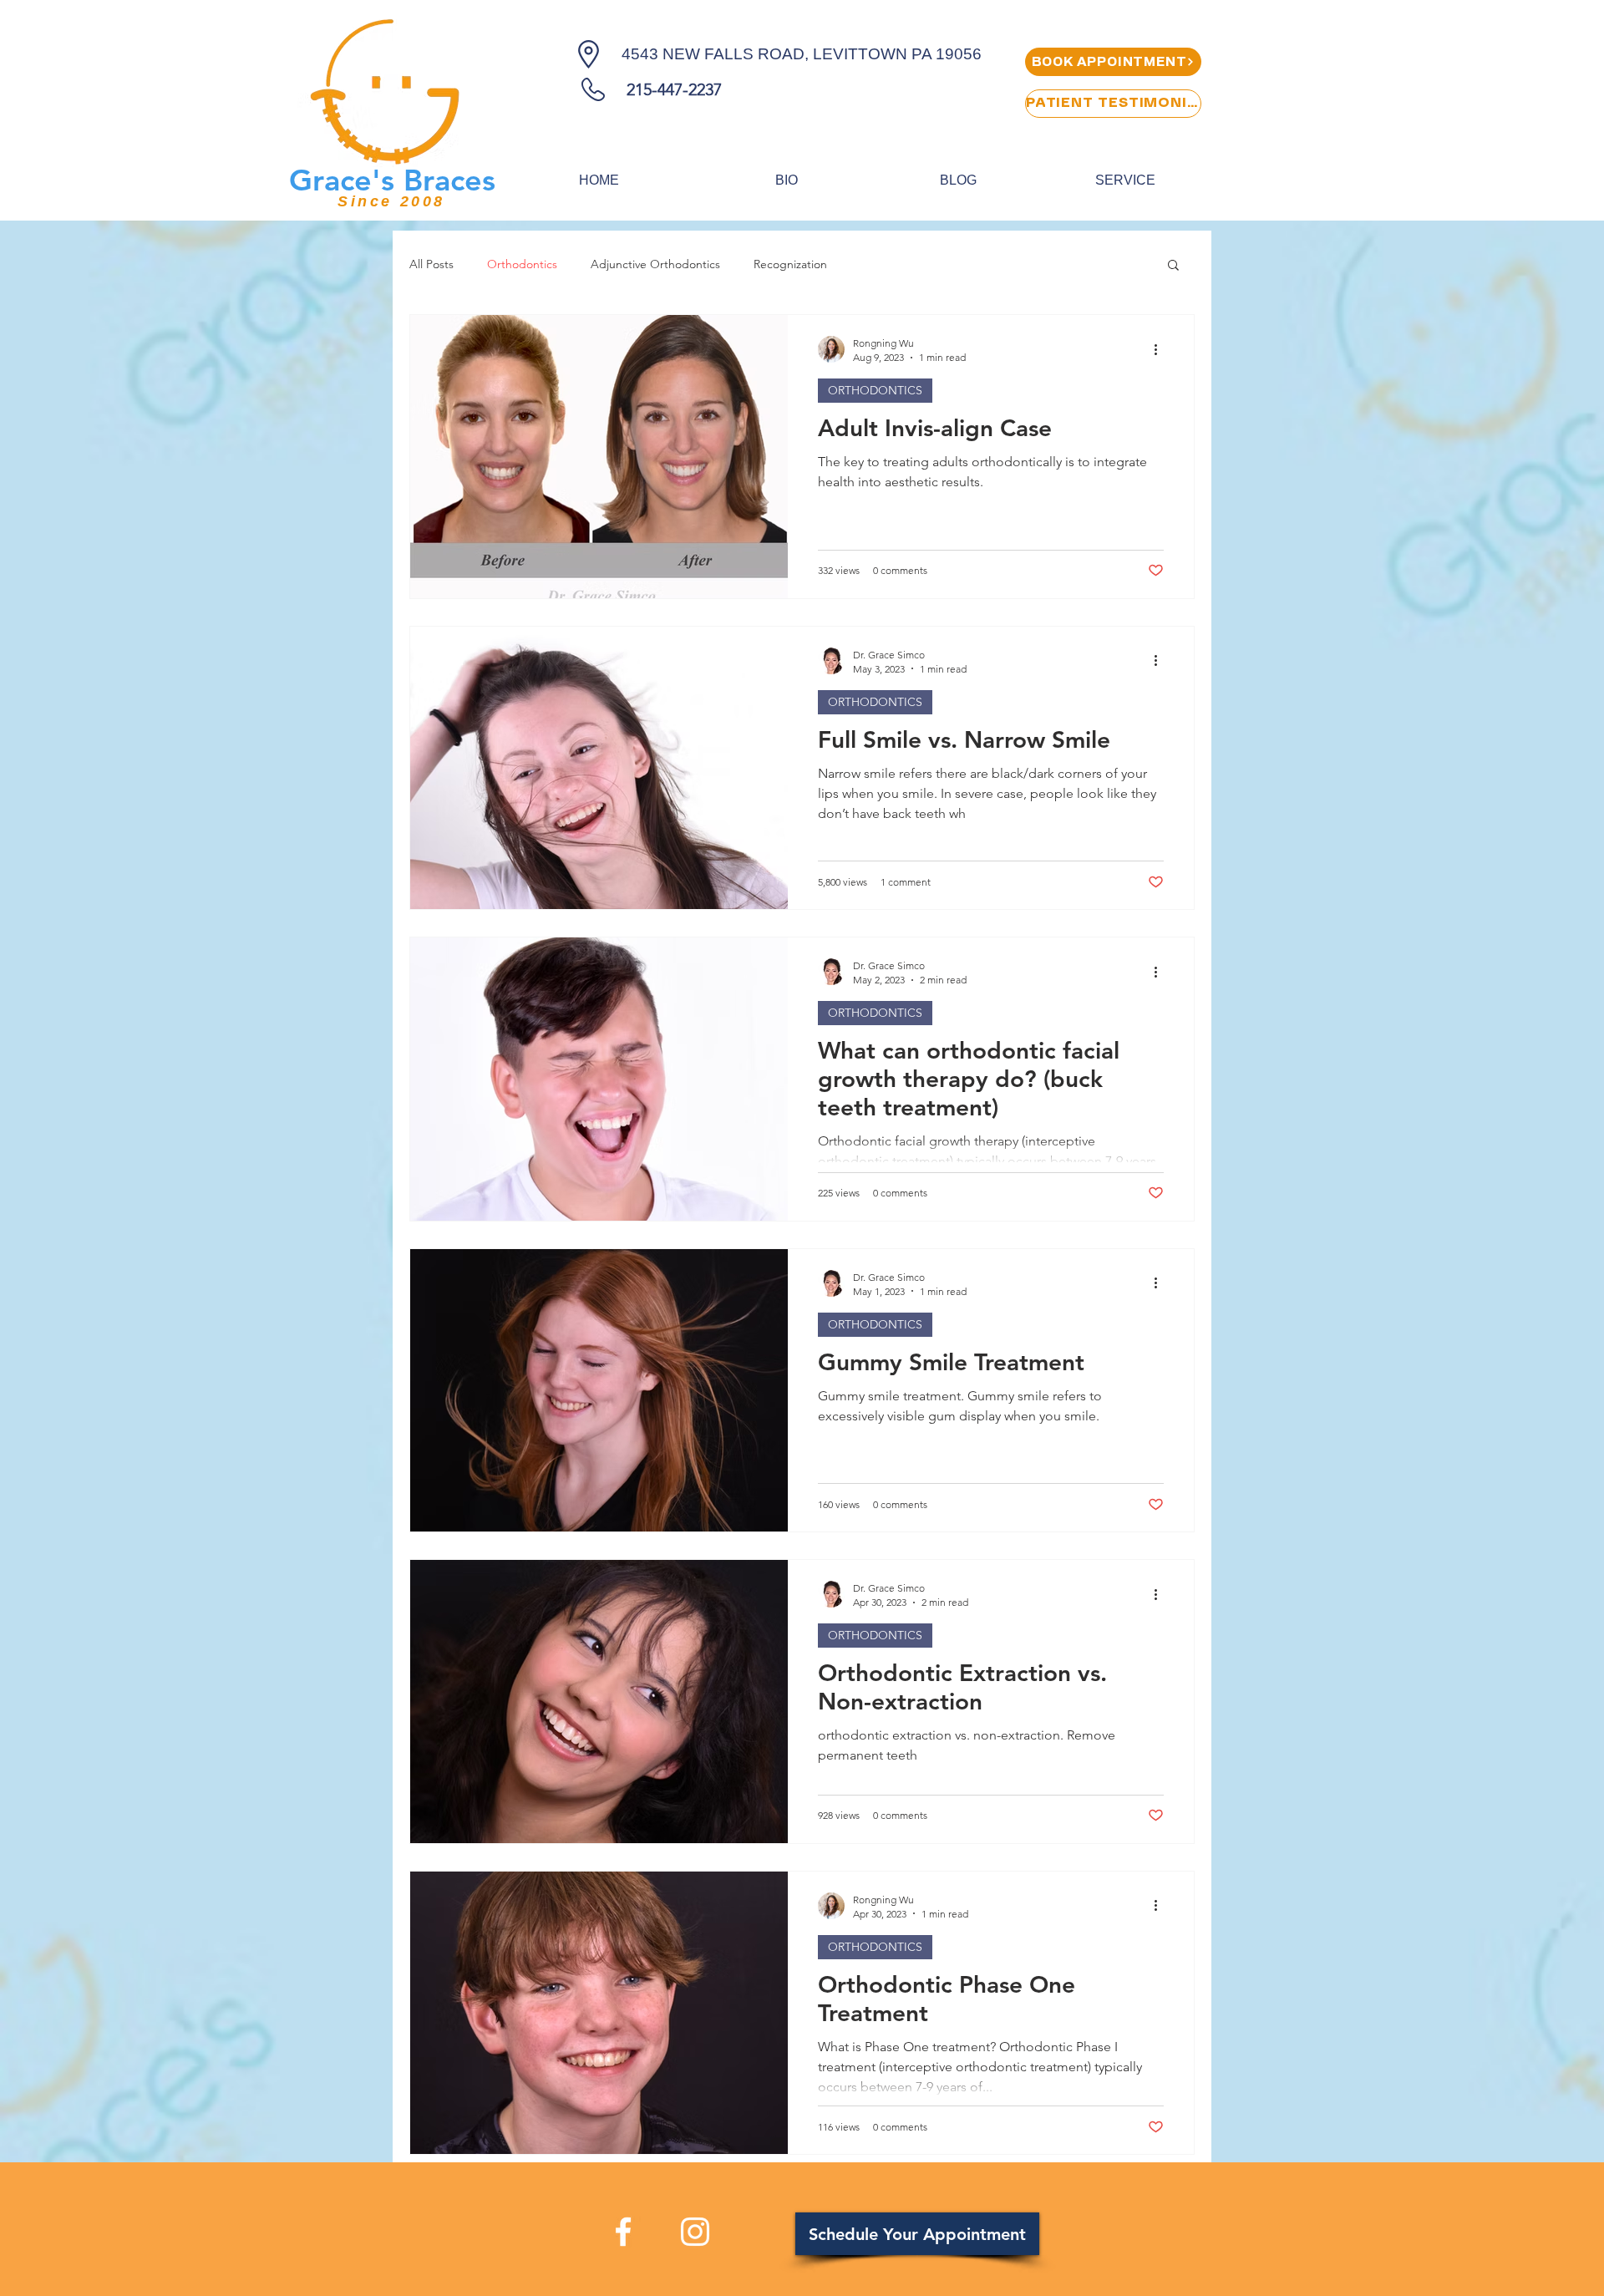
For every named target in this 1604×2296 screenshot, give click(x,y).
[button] (1173, 266)
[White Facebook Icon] (623, 2232)
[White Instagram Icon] (695, 2232)
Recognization (790, 264)
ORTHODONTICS (875, 390)
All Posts (431, 264)
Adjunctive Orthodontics (655, 264)
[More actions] (1161, 349)
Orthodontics (522, 264)
